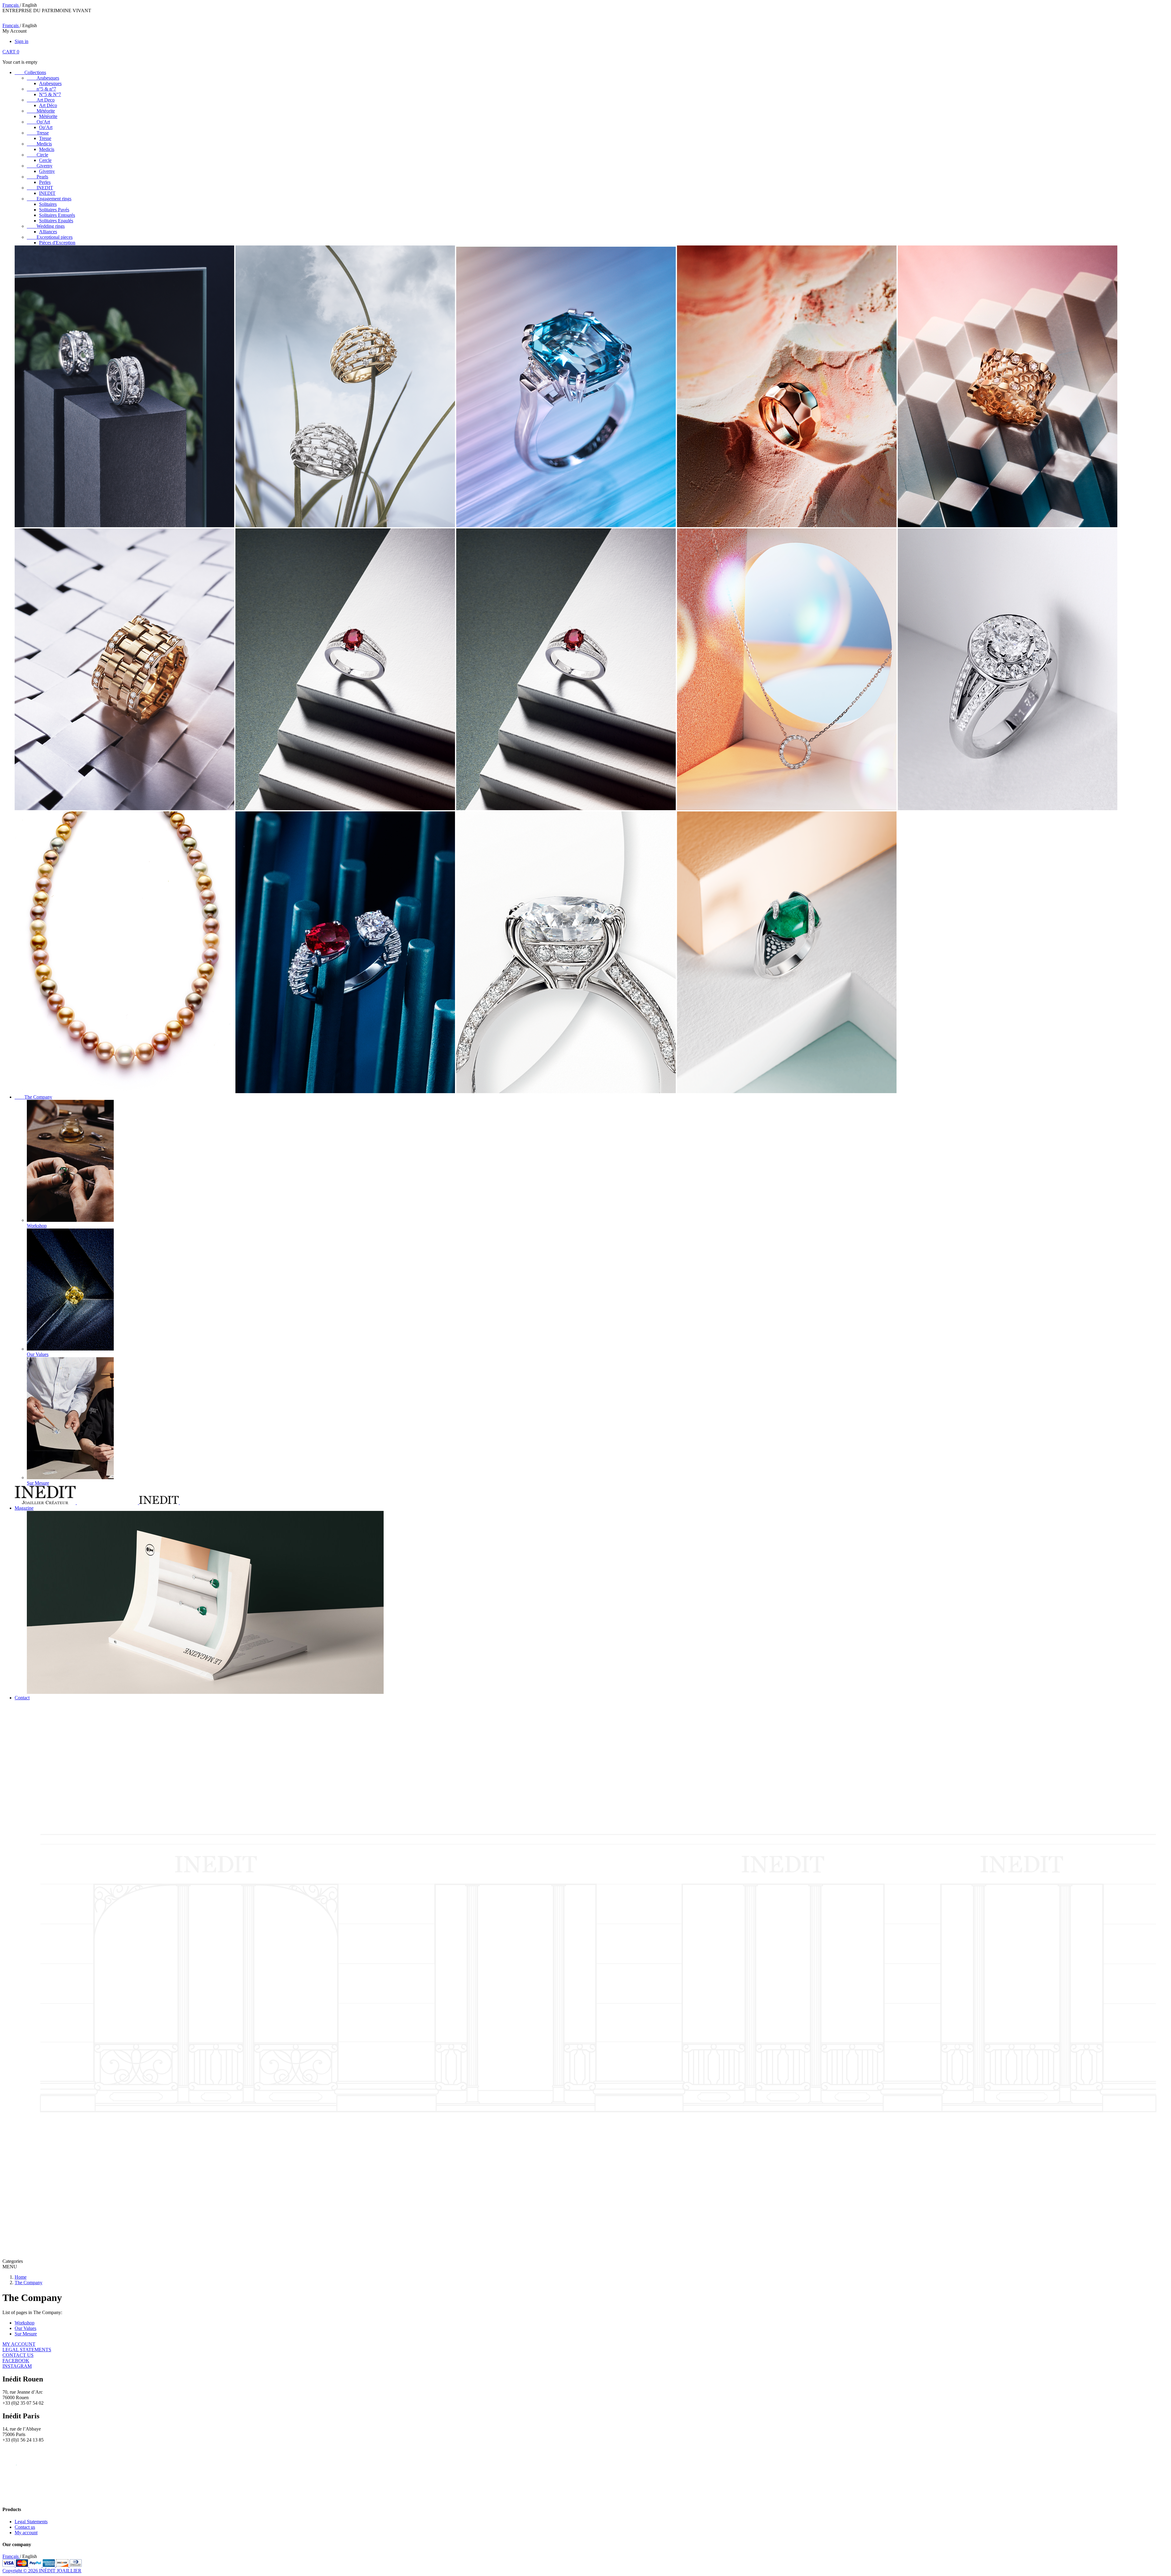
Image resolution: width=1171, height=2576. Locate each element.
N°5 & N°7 (50, 94)
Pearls (38, 177)
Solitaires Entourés (57, 215)
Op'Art (38, 122)
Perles (45, 182)
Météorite (41, 111)
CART (11, 52)
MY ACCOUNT (19, 2344)
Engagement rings (49, 199)
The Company (33, 1097)
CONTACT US (18, 2355)
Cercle (45, 160)
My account (26, 2533)
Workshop (25, 2323)
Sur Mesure (26, 2334)
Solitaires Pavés (54, 210)
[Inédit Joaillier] (12, 2497)
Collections (30, 72)
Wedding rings (46, 226)
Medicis (39, 144)
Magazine (24, 1508)
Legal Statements (31, 2522)
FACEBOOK (16, 2361)
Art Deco (41, 100)
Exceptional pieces (50, 237)
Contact (22, 1698)
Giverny (40, 166)
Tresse (38, 133)
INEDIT (40, 188)
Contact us (25, 2527)
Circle (38, 155)
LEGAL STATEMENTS (27, 2350)
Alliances (48, 232)
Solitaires (48, 204)
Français (11, 5)
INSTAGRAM (17, 2366)
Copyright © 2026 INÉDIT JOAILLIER (42, 2571)
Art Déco (48, 105)
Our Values (25, 2328)
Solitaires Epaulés (56, 221)
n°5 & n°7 (41, 89)
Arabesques (43, 78)
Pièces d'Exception (57, 243)
